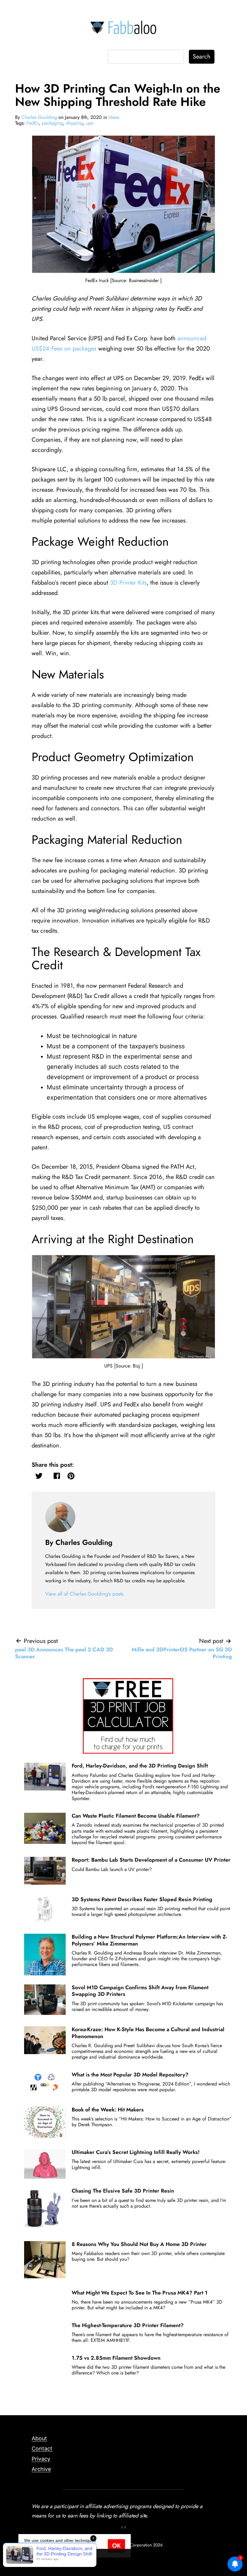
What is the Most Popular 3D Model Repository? (130, 2075)
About (39, 2438)
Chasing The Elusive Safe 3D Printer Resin (123, 2191)
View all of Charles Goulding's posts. (85, 1594)
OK (116, 2546)
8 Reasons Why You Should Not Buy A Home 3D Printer (139, 2244)
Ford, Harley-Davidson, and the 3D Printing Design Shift (140, 1766)
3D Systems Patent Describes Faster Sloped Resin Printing (142, 1899)
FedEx (33, 123)
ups (90, 123)
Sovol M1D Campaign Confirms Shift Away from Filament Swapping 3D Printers (140, 1991)
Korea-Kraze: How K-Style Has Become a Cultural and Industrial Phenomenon (148, 2033)
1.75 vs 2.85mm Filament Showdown (116, 2358)
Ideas (114, 117)
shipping (75, 123)
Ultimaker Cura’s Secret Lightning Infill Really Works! (136, 2152)
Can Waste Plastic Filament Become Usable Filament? (136, 1816)
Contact (42, 2449)
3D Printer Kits (128, 583)
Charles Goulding (39, 117)
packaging (52, 123)
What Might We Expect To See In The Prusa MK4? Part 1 (140, 2293)
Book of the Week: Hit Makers (108, 2110)
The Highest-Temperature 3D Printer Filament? (128, 2325)
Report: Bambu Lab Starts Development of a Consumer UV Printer (151, 1860)
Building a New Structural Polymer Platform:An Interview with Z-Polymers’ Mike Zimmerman (149, 1940)
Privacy (41, 2459)
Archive (41, 2469)
